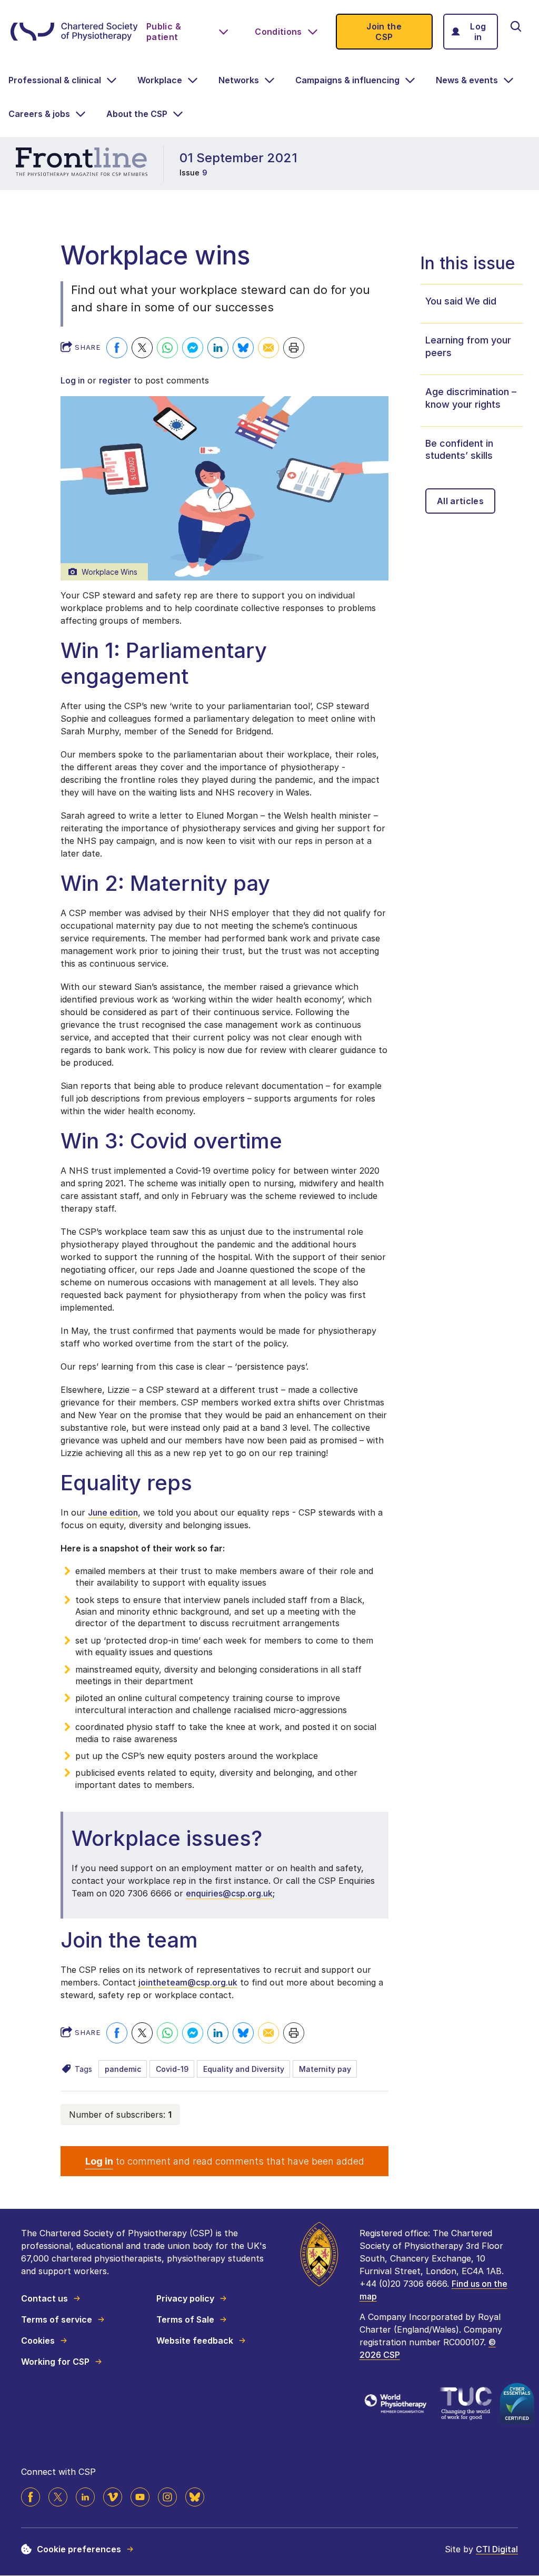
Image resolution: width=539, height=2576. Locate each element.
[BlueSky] (243, 348)
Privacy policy (185, 2298)
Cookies (38, 2341)
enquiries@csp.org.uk (229, 1893)
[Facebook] (117, 348)
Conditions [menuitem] (278, 32)
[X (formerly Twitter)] (142, 348)
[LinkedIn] (85, 2497)
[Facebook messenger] (193, 348)
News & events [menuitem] (467, 80)
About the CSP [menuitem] (137, 114)
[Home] (74, 32)
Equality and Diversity (244, 2069)
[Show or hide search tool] (516, 26)
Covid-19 (172, 2069)
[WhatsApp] (167, 348)
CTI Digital (497, 2549)
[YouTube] (140, 2497)
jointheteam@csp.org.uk (188, 1982)
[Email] (268, 348)
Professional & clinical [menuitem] (55, 80)
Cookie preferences (79, 2549)
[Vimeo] (113, 2497)
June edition (113, 1512)
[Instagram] (167, 2497)
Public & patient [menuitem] (164, 32)
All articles (460, 501)
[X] (58, 2497)
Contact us (44, 2298)
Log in (478, 32)
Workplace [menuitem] (160, 80)
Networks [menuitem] (239, 80)
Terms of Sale (185, 2319)
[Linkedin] (218, 348)
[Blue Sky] (195, 2497)
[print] (294, 348)
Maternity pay (325, 2069)
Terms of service (57, 2319)
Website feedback (195, 2341)
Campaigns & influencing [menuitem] (347, 80)
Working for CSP (55, 2362)
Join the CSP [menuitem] (384, 32)
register (115, 380)
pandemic (123, 2069)
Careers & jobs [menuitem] (39, 114)
